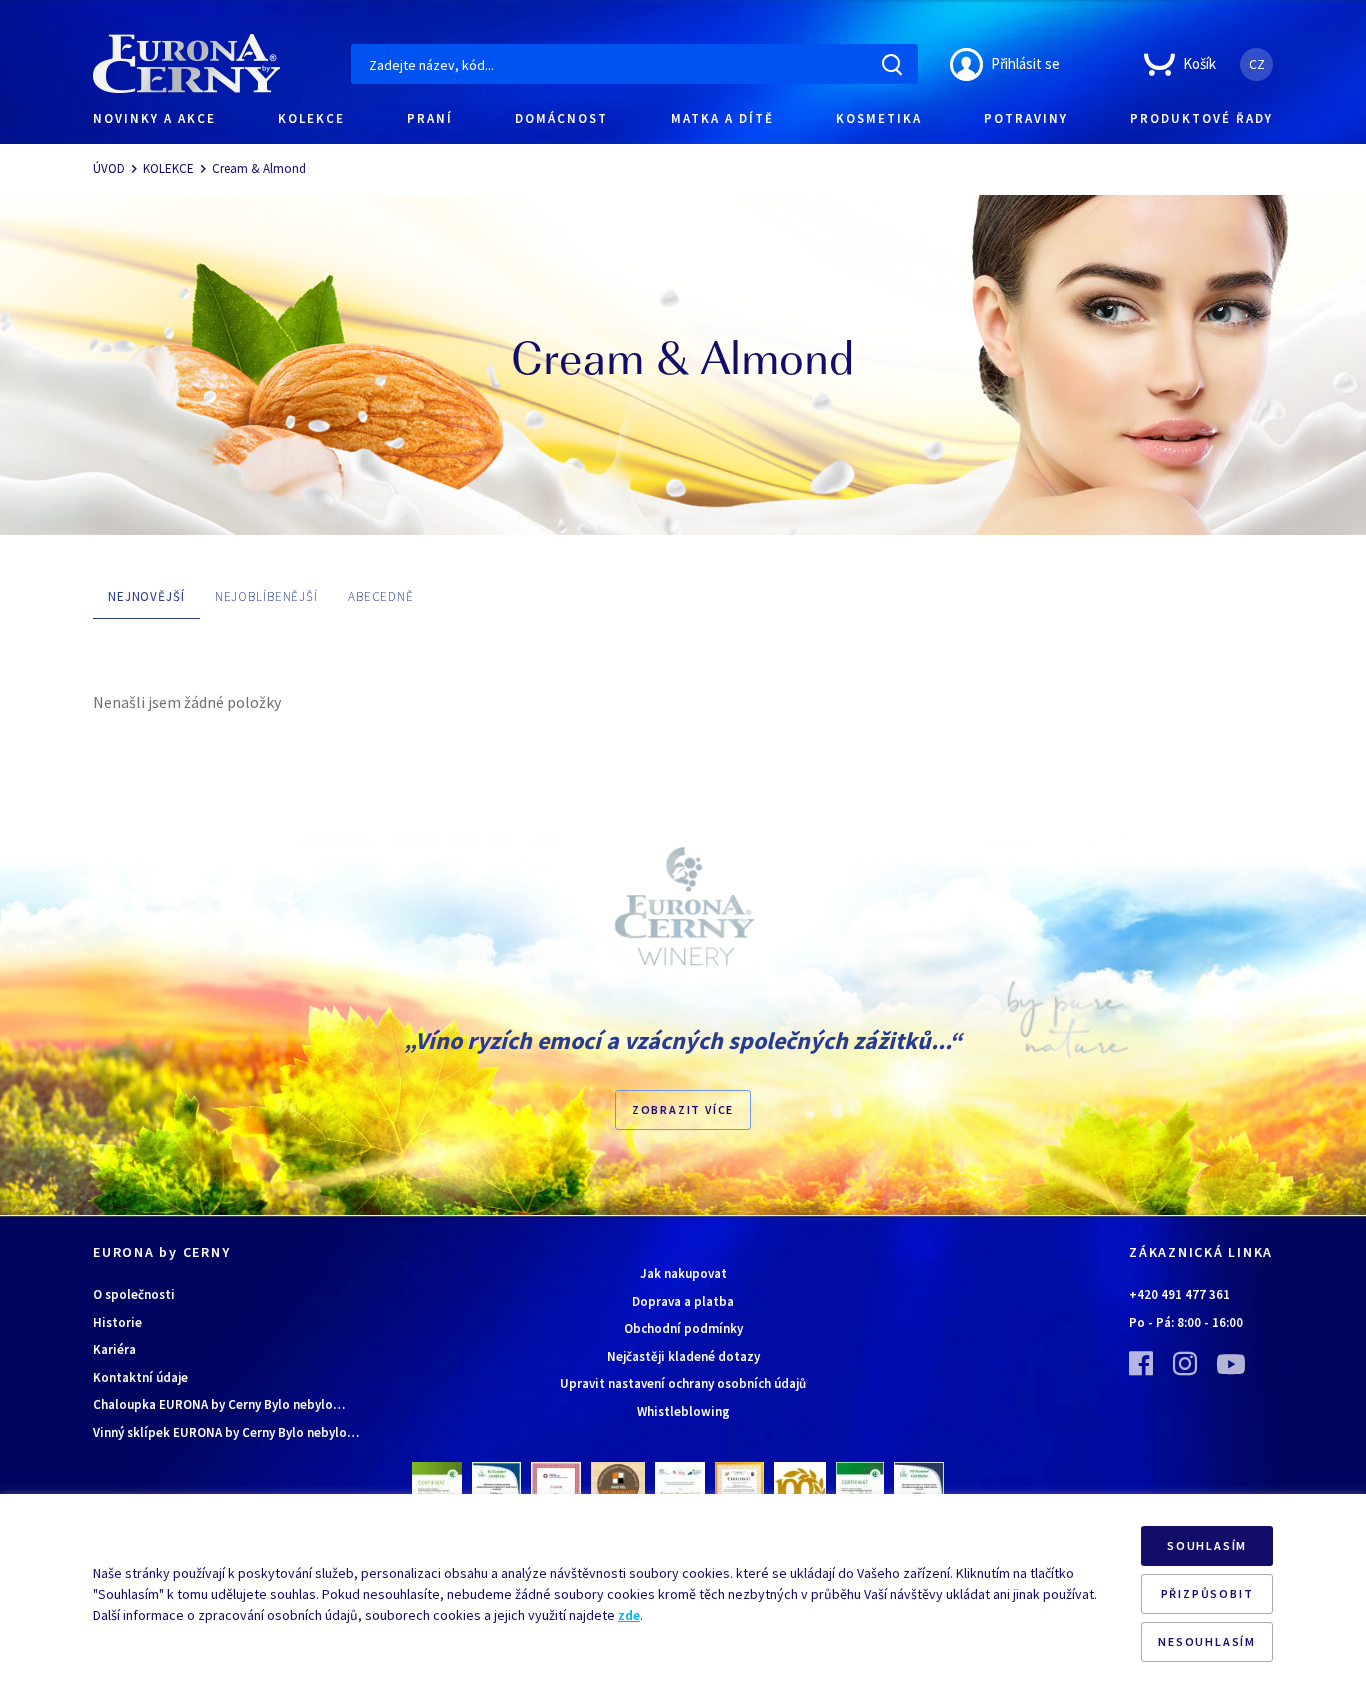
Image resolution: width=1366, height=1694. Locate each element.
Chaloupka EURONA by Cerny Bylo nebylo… (219, 1404)
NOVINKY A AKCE (154, 118)
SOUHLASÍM (1207, 1545)
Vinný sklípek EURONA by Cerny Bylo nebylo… (226, 1432)
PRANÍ (430, 118)
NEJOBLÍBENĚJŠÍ (266, 596)
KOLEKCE (311, 118)
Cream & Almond (259, 168)
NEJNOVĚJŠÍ (146, 596)
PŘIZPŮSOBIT (1207, 1593)
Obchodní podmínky (683, 1328)
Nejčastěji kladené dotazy (683, 1356)
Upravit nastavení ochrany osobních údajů (683, 1383)
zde (629, 1615)
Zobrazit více (683, 1109)
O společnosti (134, 1294)
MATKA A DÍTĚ (722, 118)
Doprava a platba (683, 1301)
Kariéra (114, 1349)
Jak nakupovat (683, 1273)
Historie (117, 1322)
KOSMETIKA (879, 118)
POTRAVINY (1026, 118)
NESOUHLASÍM (1207, 1641)
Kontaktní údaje (140, 1377)
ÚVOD (109, 168)
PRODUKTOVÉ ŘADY (1201, 118)
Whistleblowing (683, 1411)
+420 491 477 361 (1179, 1294)
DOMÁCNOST (561, 118)
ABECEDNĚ (381, 596)
